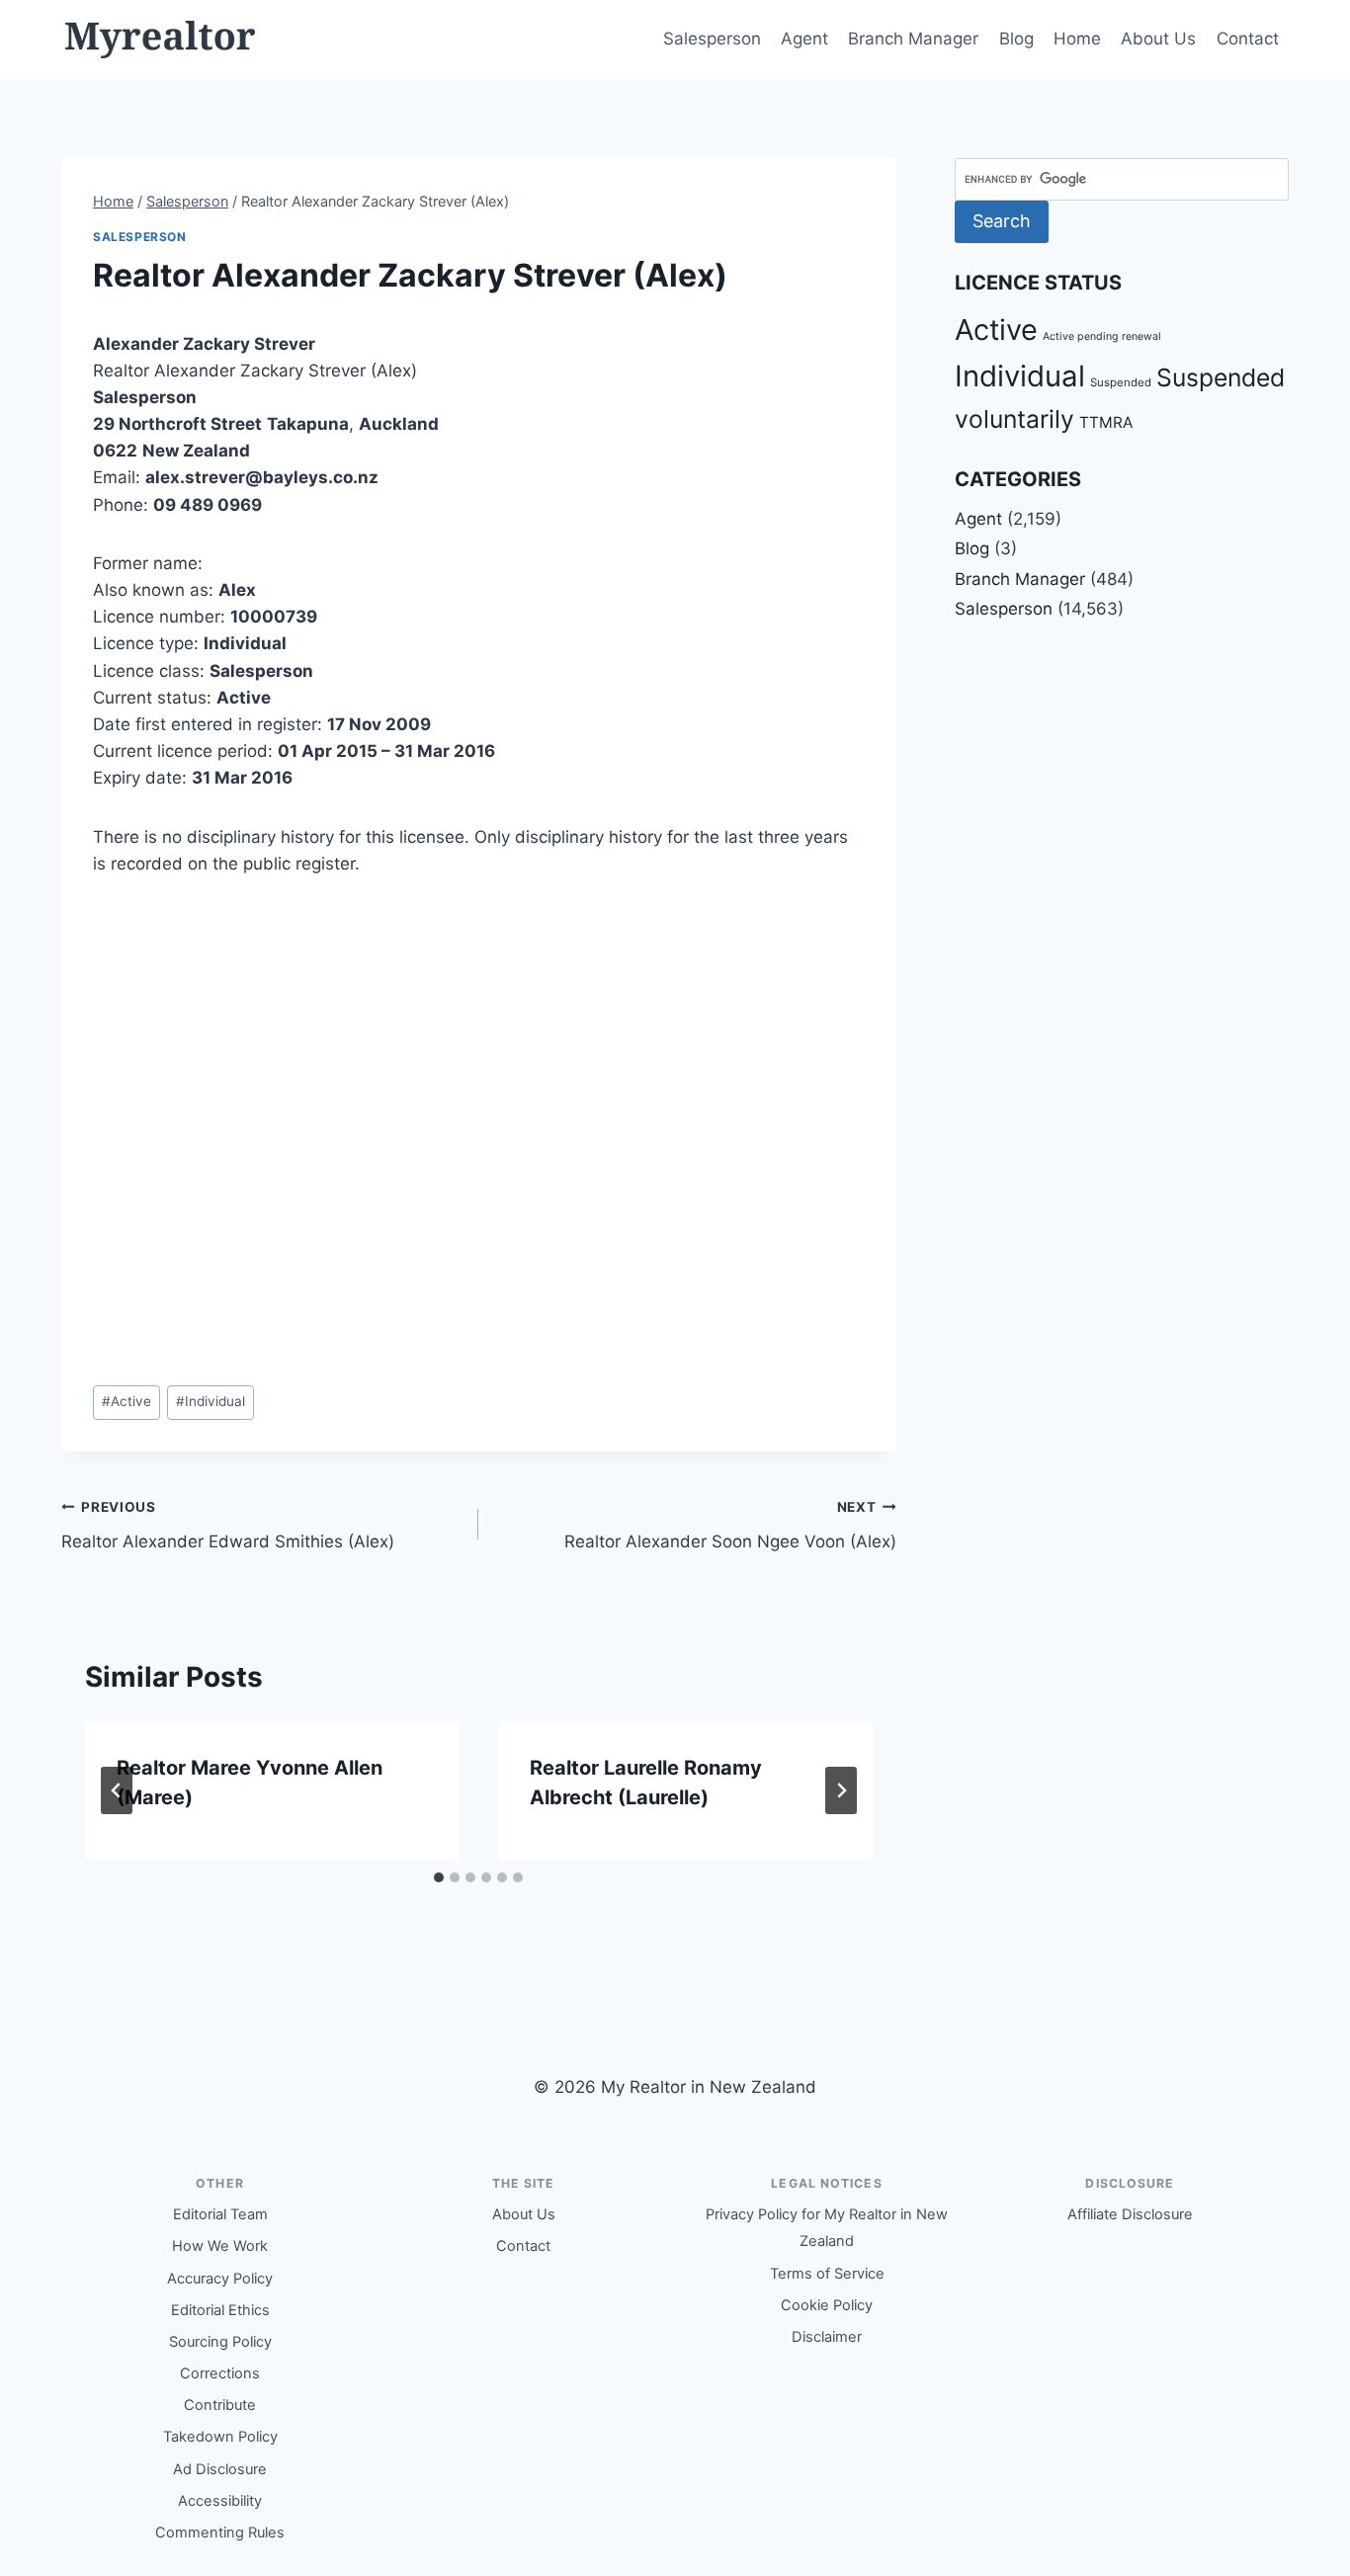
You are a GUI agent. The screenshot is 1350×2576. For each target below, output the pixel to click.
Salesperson (712, 39)
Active (127, 1401)
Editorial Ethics (220, 2310)
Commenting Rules (220, 2533)
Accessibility (220, 2501)
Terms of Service (827, 2274)
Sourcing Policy (220, 2342)
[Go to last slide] (117, 1790)
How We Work (220, 2246)
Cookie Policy (827, 2305)
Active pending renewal (1102, 336)
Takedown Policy (220, 2437)
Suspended (1121, 382)
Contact (1248, 39)
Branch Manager (913, 39)
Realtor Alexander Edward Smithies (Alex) (228, 1525)
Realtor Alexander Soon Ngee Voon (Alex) (730, 1525)
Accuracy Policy (220, 2279)
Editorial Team (220, 2214)
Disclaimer (827, 2337)
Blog (1016, 39)
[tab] (439, 1877)
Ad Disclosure (220, 2469)
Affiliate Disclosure (1130, 2214)
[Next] (841, 1790)
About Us (1158, 39)
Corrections (220, 2373)
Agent (804, 39)
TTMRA (1106, 422)
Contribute (220, 2405)
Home (1077, 39)
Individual (211, 1401)
